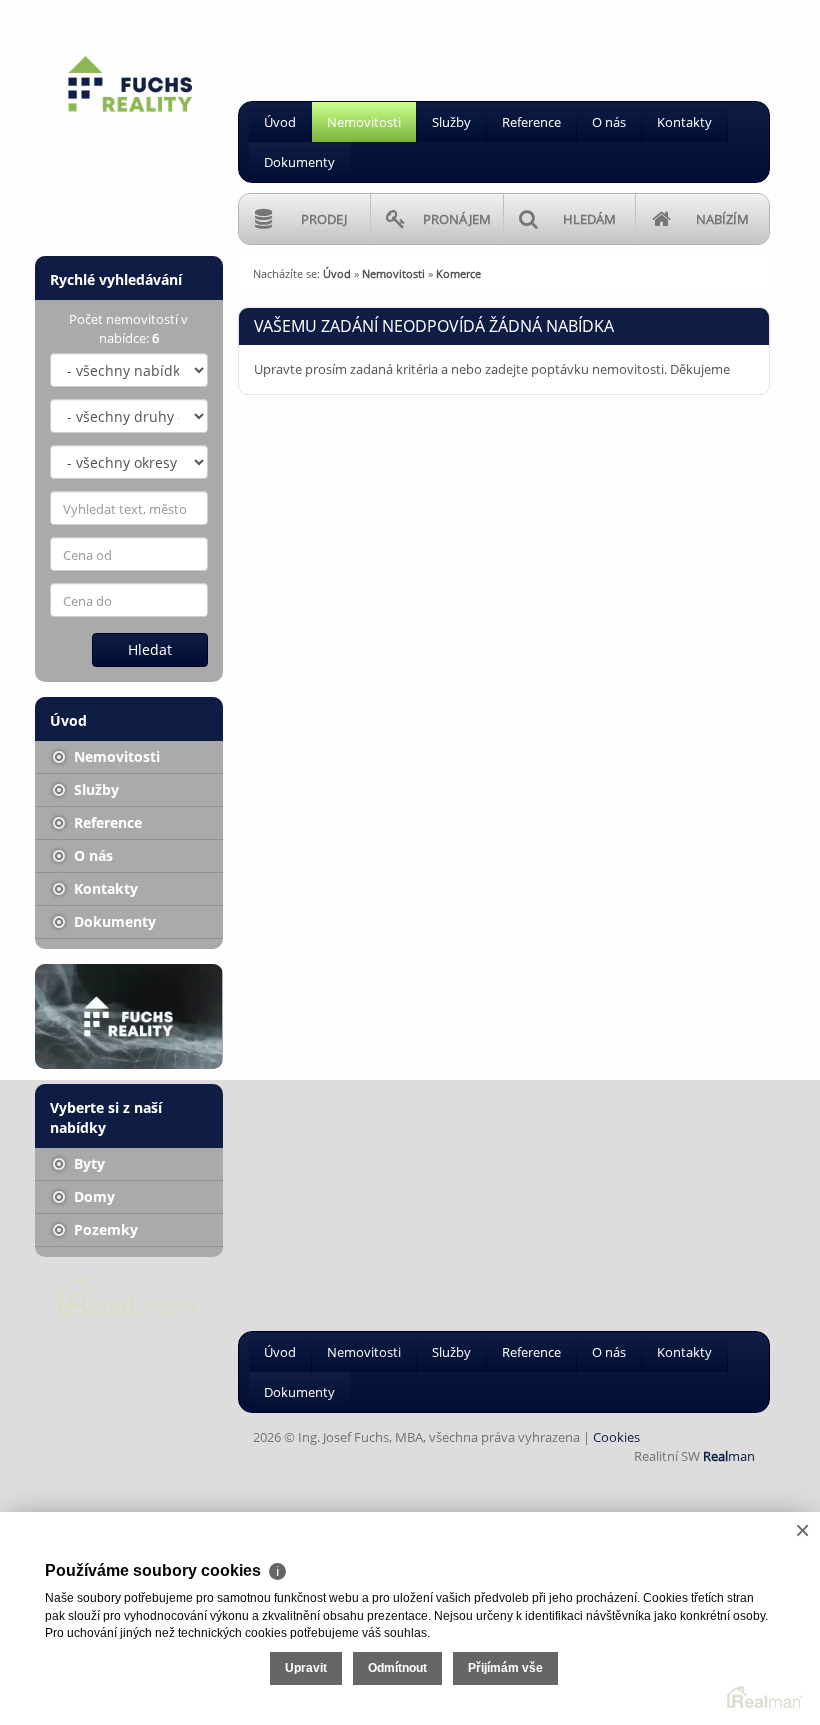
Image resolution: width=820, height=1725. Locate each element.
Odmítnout (397, 1668)
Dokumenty (299, 162)
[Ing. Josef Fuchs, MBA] (130, 85)
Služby (451, 122)
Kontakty (684, 122)
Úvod (280, 122)
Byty (87, 1163)
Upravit (306, 1668)
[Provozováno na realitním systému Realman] (129, 1295)
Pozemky (104, 1229)
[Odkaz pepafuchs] (129, 1016)
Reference (531, 122)
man (729, 1456)
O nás (609, 122)
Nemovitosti (364, 122)
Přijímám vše (505, 1668)
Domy (92, 1196)
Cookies (616, 1437)
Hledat (150, 649)
